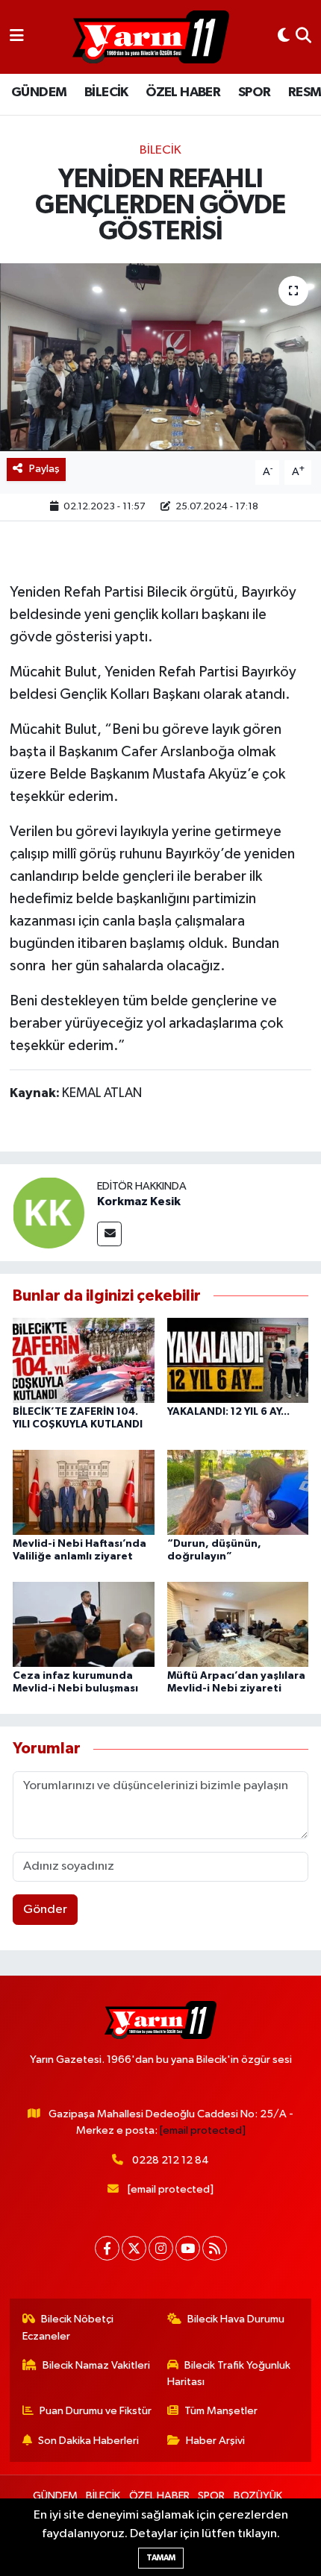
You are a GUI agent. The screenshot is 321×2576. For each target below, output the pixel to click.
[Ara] (303, 37)
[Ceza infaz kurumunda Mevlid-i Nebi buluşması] (84, 1624)
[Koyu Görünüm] (284, 37)
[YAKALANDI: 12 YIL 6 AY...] (238, 1360)
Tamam (161, 2558)
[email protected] (203, 2130)
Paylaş (44, 469)
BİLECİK (106, 92)
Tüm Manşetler (221, 2411)
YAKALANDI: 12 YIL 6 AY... (228, 1412)
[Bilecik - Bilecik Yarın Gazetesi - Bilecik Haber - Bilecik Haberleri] (151, 37)
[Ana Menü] (17, 37)
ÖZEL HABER (183, 92)
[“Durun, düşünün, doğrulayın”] (238, 1492)
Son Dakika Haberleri (88, 2441)
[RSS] (215, 2248)
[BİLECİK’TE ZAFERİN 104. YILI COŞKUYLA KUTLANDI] (84, 1360)
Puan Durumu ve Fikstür (96, 2411)
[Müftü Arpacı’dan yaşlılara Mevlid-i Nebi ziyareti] (238, 1624)
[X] (134, 2248)
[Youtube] (188, 2248)
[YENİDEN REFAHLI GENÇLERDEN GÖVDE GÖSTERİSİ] (160, 357)
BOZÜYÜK (258, 2496)
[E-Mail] (109, 1234)
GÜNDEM (39, 92)
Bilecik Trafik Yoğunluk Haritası (229, 2374)
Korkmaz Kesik (139, 1201)
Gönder (45, 1910)
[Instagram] (161, 2248)
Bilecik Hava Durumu (236, 2319)
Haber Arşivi (215, 2441)
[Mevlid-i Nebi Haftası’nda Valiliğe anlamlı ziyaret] (84, 1492)
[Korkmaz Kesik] (49, 1212)
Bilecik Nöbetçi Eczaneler (68, 2327)
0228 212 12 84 (171, 2160)
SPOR (255, 92)
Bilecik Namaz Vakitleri (96, 2365)
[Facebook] (107, 2248)
